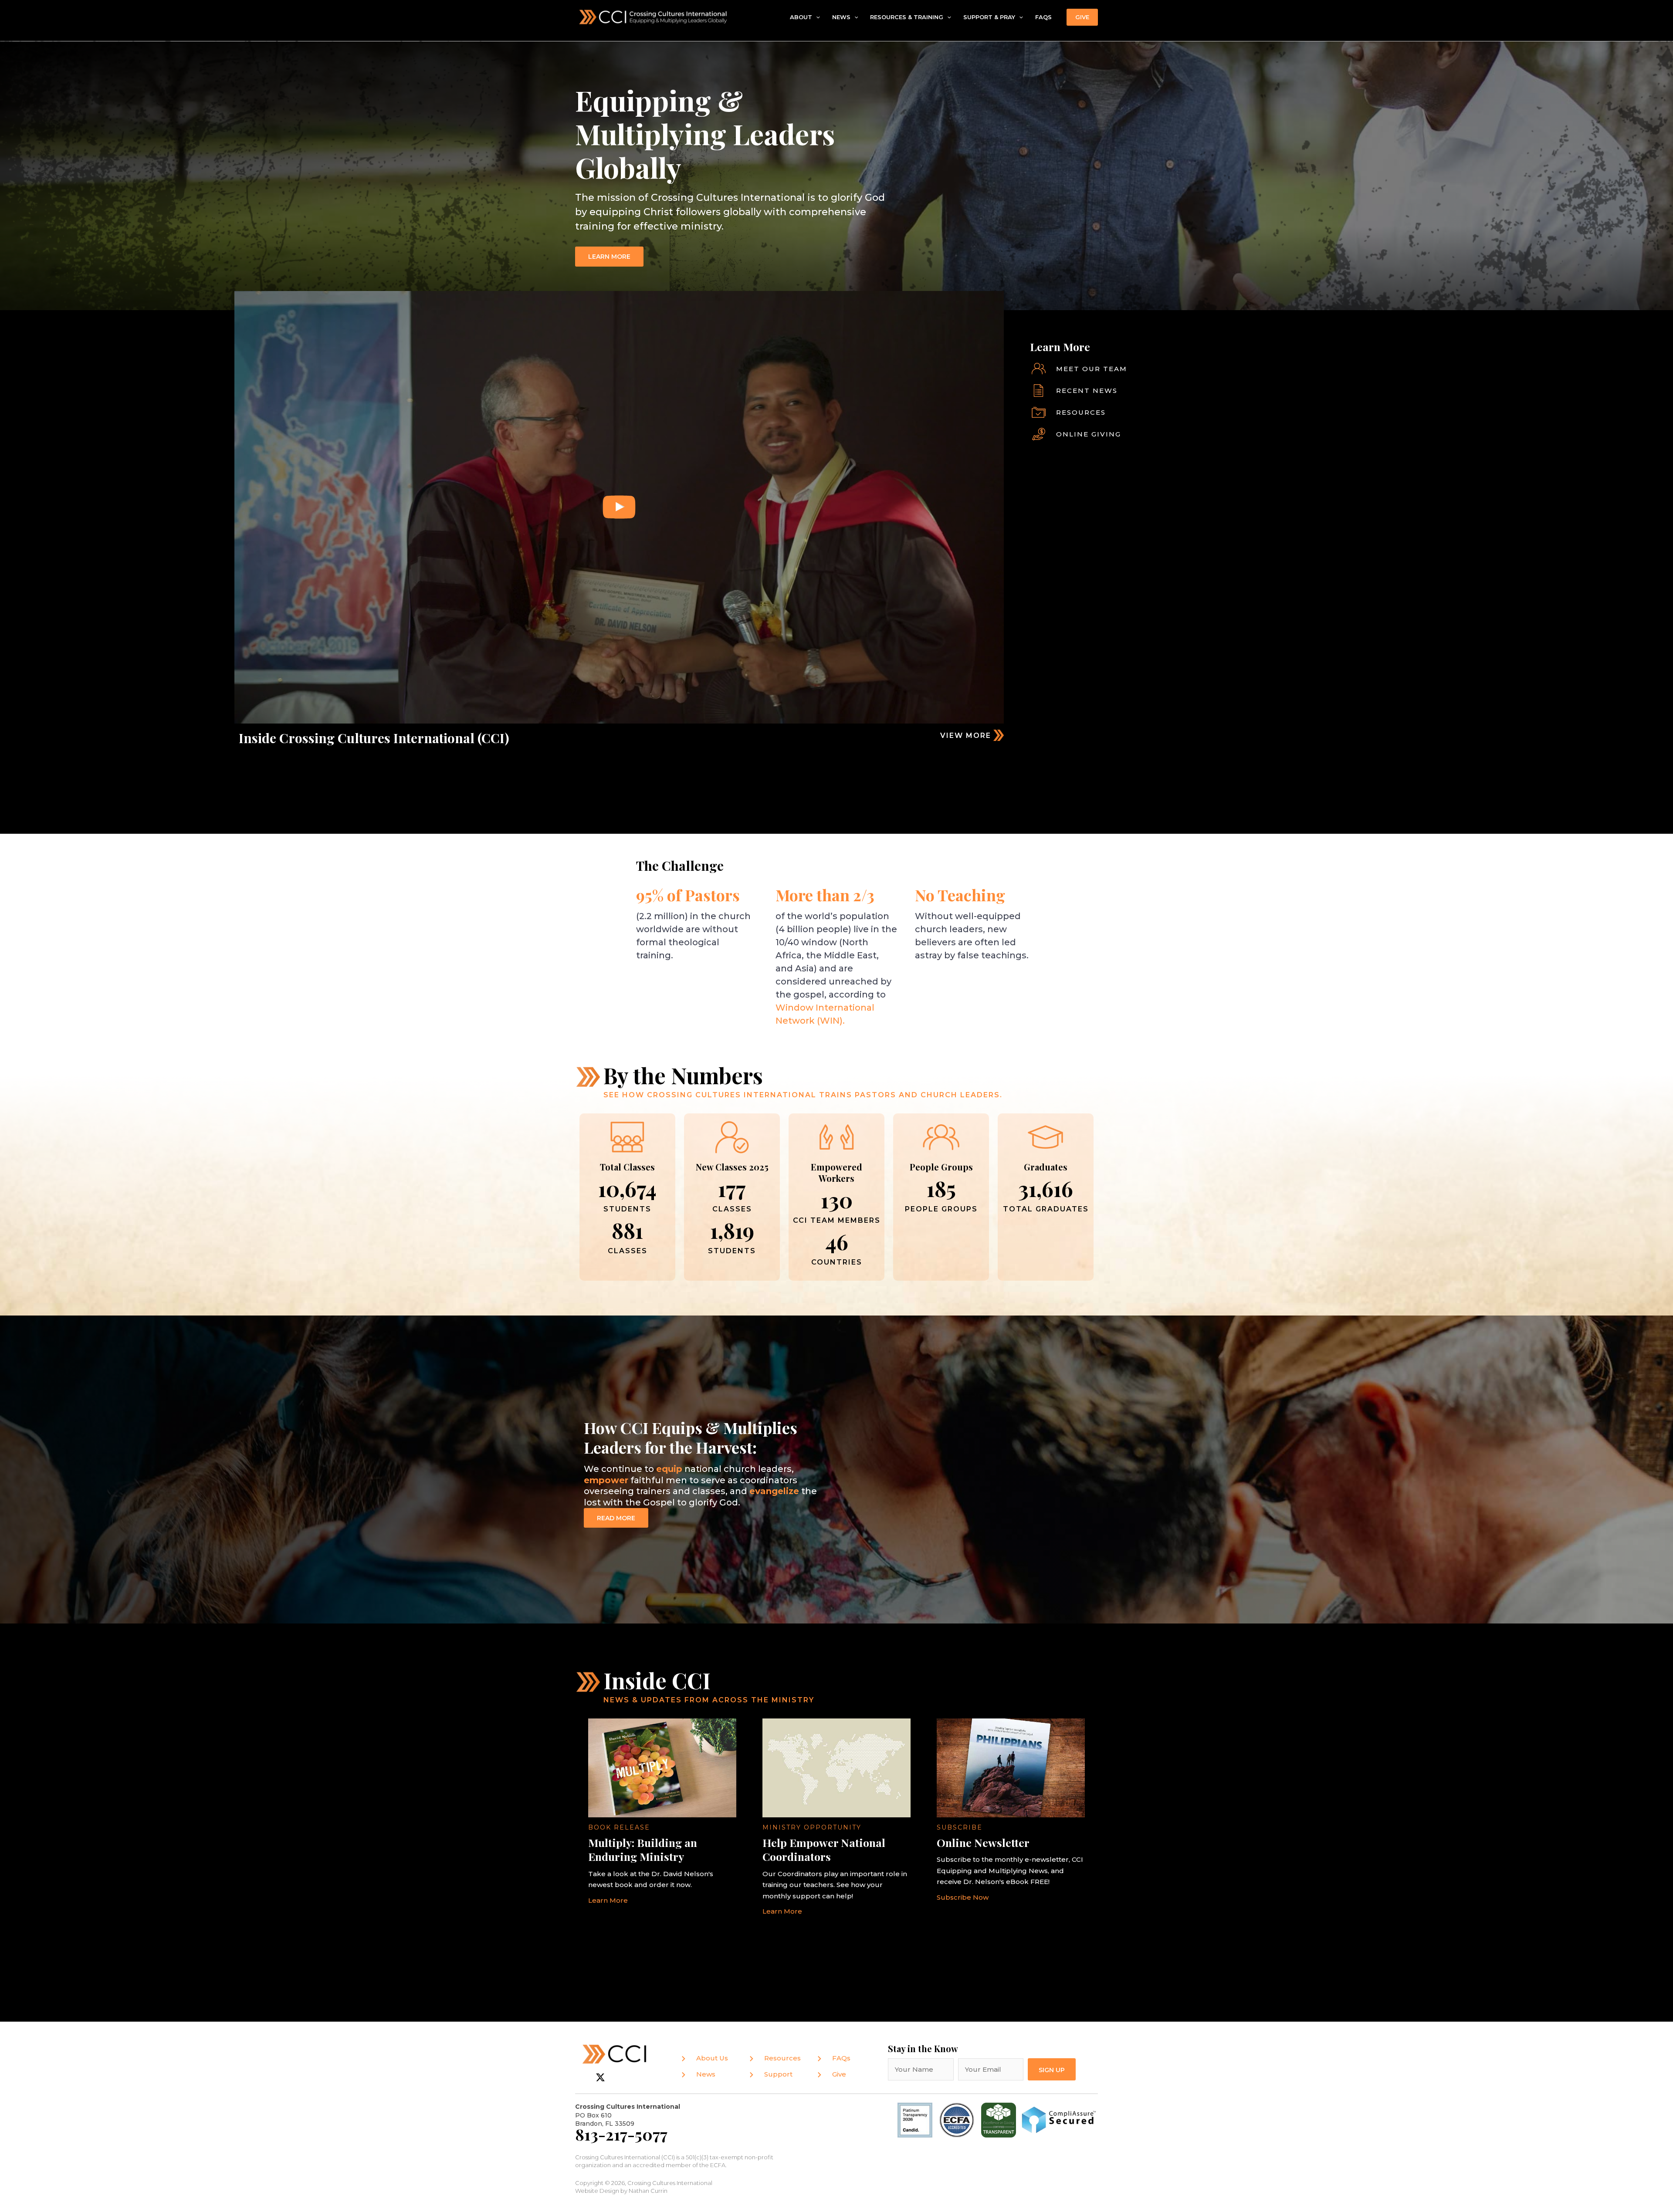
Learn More (608, 1900)
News (841, 17)
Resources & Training (907, 17)
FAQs (1043, 17)
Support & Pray (989, 17)
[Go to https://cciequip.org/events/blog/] (1218, 391)
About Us (712, 2058)
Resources (782, 2058)
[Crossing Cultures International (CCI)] (654, 16)
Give (839, 2074)
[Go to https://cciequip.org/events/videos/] (846, 735)
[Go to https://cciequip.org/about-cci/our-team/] (1218, 369)
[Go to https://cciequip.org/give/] (1218, 434)
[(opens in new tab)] (957, 2119)
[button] (816, 17)
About (801, 17)
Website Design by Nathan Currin (621, 2191)
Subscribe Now (963, 1897)
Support (778, 2074)
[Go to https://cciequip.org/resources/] (1218, 413)
